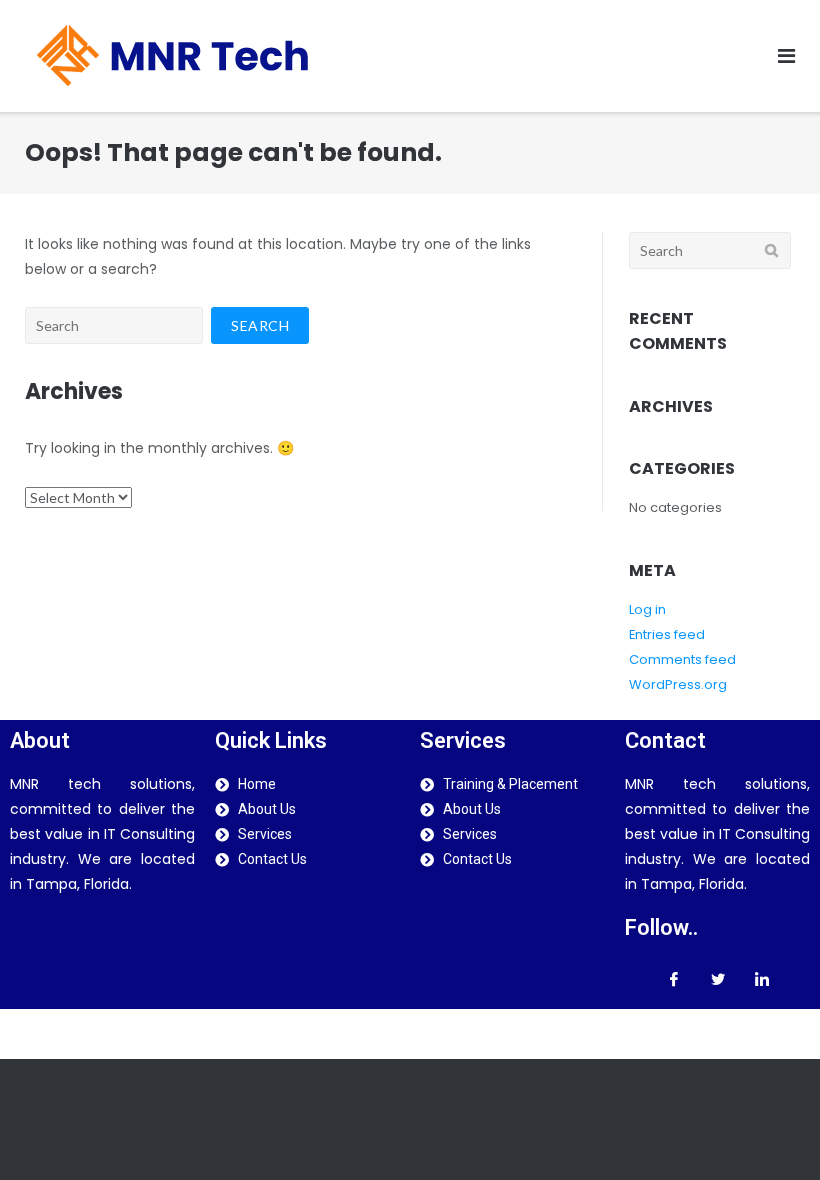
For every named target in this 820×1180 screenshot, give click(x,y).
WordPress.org (678, 684)
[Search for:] (114, 325)
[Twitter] (718, 979)
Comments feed (682, 659)
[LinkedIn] (762, 979)
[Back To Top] (770, 1130)
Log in (647, 609)
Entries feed (667, 634)
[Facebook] (674, 979)
